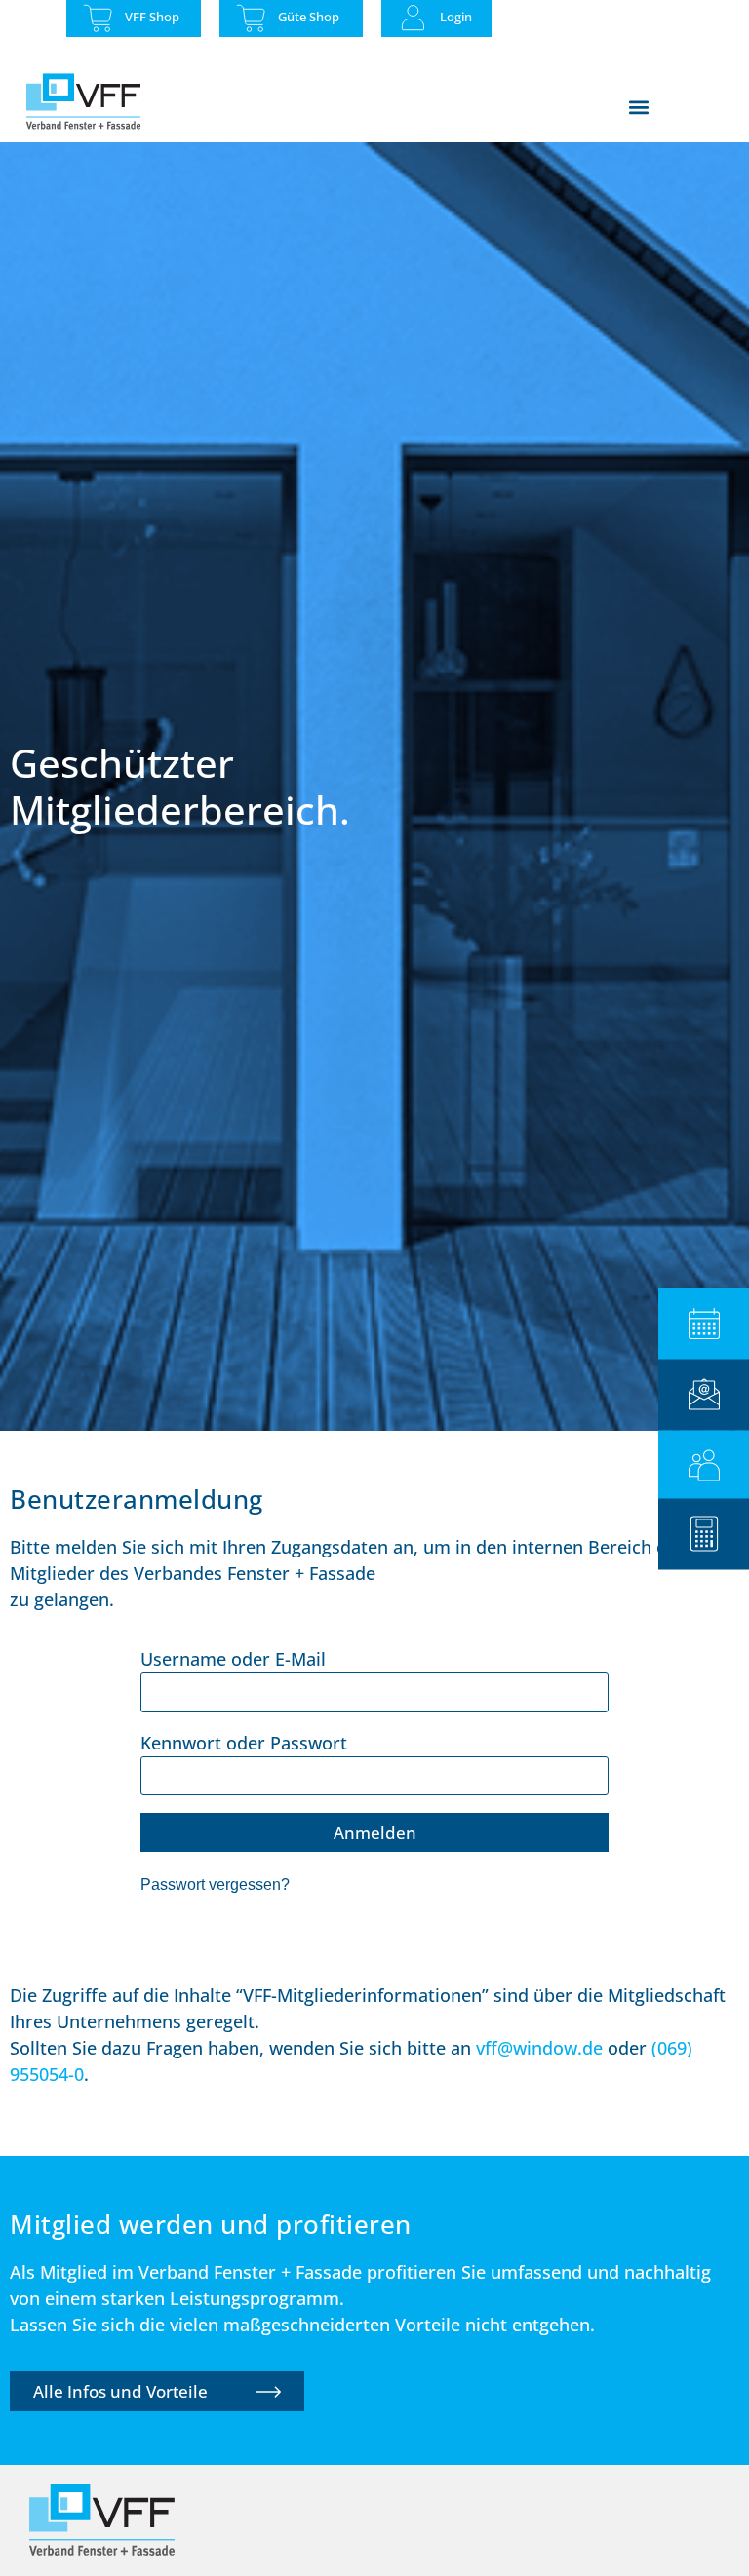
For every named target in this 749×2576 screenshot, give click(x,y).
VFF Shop (152, 17)
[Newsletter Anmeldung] (704, 1394)
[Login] (413, 18)
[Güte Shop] (251, 18)
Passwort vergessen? (215, 1884)
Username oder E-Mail (233, 1659)
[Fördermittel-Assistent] (704, 1534)
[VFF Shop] (98, 18)
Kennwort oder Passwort (244, 1743)
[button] (638, 107)
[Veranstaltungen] (704, 1324)
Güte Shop (309, 17)
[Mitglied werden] (704, 1465)
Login (456, 17)
